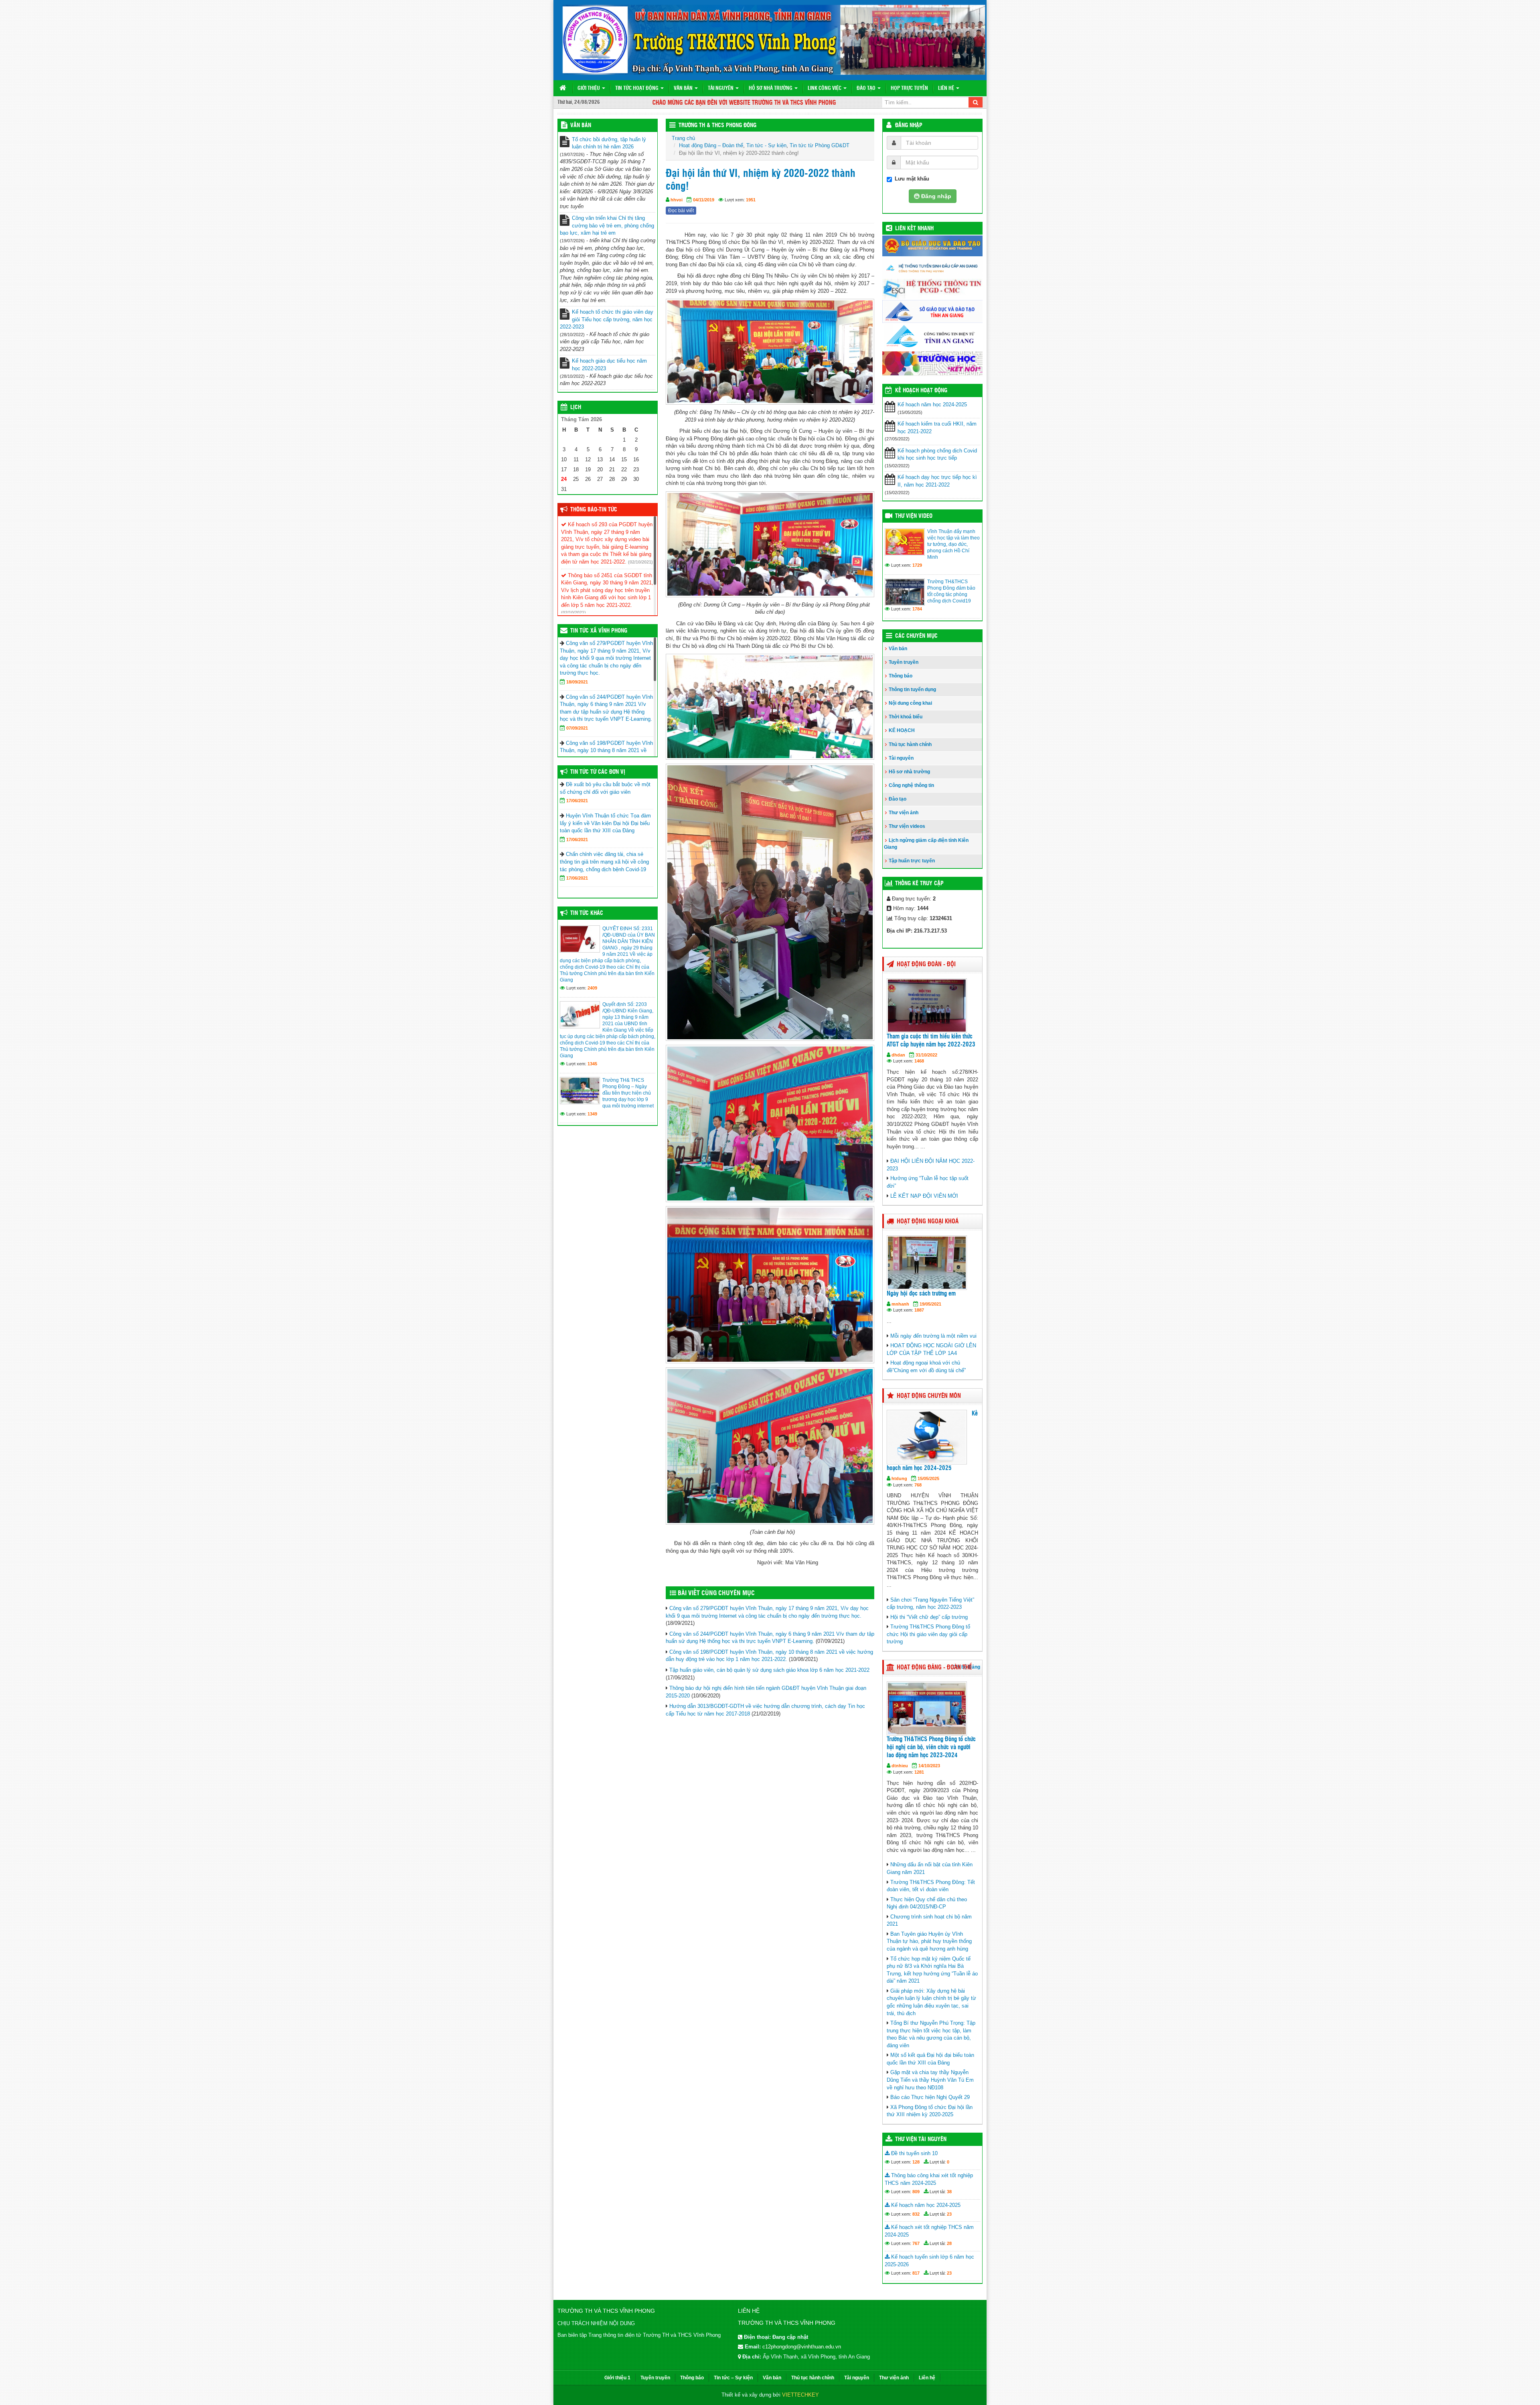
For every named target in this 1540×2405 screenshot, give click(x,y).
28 (949, 2243)
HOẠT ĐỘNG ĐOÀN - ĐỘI (926, 964)
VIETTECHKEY (800, 2395)
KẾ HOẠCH (902, 730)
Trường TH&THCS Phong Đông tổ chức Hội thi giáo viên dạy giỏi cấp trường (928, 1634)
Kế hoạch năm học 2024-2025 (932, 405)
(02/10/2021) (640, 562)
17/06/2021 (577, 801)
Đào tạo (867, 88)
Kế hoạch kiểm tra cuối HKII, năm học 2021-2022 (937, 428)
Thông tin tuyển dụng (912, 689)
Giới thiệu (589, 88)
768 (918, 1485)
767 (916, 2243)
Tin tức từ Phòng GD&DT (820, 145)
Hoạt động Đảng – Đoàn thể (711, 145)
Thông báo (901, 676)
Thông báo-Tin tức (594, 510)
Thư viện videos (907, 826)
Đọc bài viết (681, 211)
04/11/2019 (704, 200)
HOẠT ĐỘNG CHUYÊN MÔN (929, 1396)
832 (916, 2214)
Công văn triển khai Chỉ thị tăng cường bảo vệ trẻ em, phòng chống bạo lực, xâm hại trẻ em (607, 225)
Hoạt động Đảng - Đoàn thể (934, 1668)
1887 (919, 1310)
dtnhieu (900, 1766)
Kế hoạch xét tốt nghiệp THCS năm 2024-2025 (929, 2231)
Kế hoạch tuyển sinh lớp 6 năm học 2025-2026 (929, 2261)
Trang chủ (683, 138)
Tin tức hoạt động (637, 88)
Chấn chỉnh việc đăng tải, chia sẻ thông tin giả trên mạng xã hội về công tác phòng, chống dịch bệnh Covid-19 (604, 862)
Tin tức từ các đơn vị (598, 772)
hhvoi (677, 200)
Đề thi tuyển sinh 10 (914, 2153)
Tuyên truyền (904, 662)
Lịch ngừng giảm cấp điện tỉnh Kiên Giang (926, 844)
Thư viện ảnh (904, 813)
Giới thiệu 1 (617, 2378)
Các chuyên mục (916, 636)
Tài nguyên (721, 88)
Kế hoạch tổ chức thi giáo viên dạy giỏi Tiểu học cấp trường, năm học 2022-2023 (607, 319)
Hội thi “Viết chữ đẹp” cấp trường (929, 1617)
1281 (919, 1772)
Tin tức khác (587, 913)
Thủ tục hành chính (910, 744)
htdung (899, 1478)
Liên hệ (947, 88)
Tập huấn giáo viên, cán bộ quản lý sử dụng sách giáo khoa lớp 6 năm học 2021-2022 (769, 1670)
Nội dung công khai (910, 703)
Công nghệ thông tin (911, 785)
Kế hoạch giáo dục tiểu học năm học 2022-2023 (609, 365)
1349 (592, 1114)
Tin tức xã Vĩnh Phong (599, 631)
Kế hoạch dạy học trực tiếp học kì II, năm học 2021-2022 (937, 481)
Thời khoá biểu (906, 717)
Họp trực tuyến (909, 88)
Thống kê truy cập (919, 884)
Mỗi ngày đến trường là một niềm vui (933, 1336)
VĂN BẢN (581, 126)
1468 (919, 1061)
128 (916, 2162)
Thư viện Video (914, 516)
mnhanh (900, 1304)
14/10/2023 (929, 1766)
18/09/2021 (577, 682)
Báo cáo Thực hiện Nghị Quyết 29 (930, 2097)
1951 (751, 200)
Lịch (576, 408)
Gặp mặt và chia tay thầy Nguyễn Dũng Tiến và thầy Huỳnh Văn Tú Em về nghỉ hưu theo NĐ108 (930, 2080)
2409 (592, 988)
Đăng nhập (909, 126)
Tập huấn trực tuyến (912, 861)
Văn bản (684, 88)
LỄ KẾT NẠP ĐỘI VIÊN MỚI (924, 1196)
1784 (917, 609)
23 (949, 2214)
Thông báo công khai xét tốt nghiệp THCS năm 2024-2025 (929, 2179)
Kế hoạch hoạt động (921, 391)
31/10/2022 (926, 1055)
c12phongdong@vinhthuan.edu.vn (802, 2347)
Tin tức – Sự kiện (733, 2378)
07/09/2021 (577, 728)
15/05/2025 (928, 1478)
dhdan (898, 1055)
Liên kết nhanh (914, 229)
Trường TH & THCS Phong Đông (717, 126)
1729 (917, 565)
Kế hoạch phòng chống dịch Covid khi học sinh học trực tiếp (937, 454)
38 (949, 2192)
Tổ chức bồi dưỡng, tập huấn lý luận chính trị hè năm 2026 (609, 143)
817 (916, 2273)
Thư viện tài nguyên (921, 2139)
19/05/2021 (930, 1304)
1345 (592, 1064)
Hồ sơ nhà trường (771, 88)
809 (916, 2192)
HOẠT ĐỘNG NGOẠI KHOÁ (928, 1222)
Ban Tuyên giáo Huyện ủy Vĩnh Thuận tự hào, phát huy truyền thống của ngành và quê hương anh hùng (929, 1941)
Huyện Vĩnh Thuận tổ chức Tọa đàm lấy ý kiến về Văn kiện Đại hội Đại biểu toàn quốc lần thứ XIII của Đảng (605, 823)
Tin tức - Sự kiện (766, 145)
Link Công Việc (825, 88)
